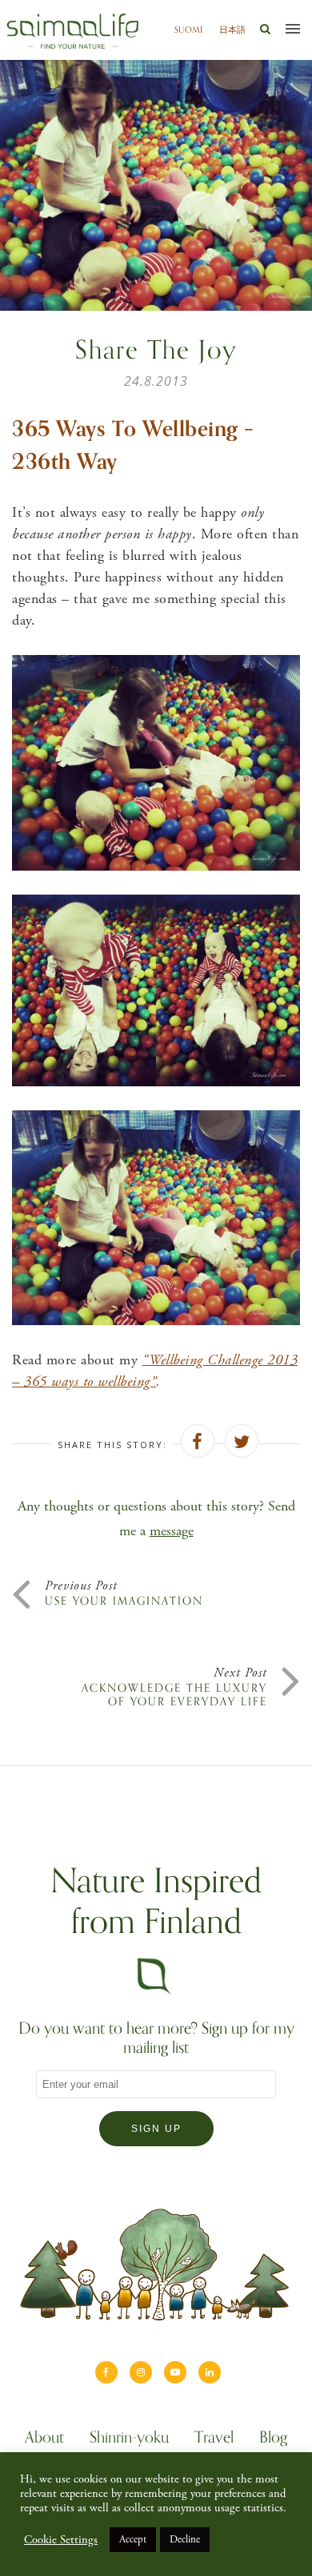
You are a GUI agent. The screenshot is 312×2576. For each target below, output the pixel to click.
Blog (273, 2439)
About (44, 2439)
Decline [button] (185, 2540)
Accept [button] (133, 2540)
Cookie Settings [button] (61, 2540)
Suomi (188, 30)
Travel (214, 2439)
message (172, 1531)
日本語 (232, 30)
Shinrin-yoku (129, 2439)
